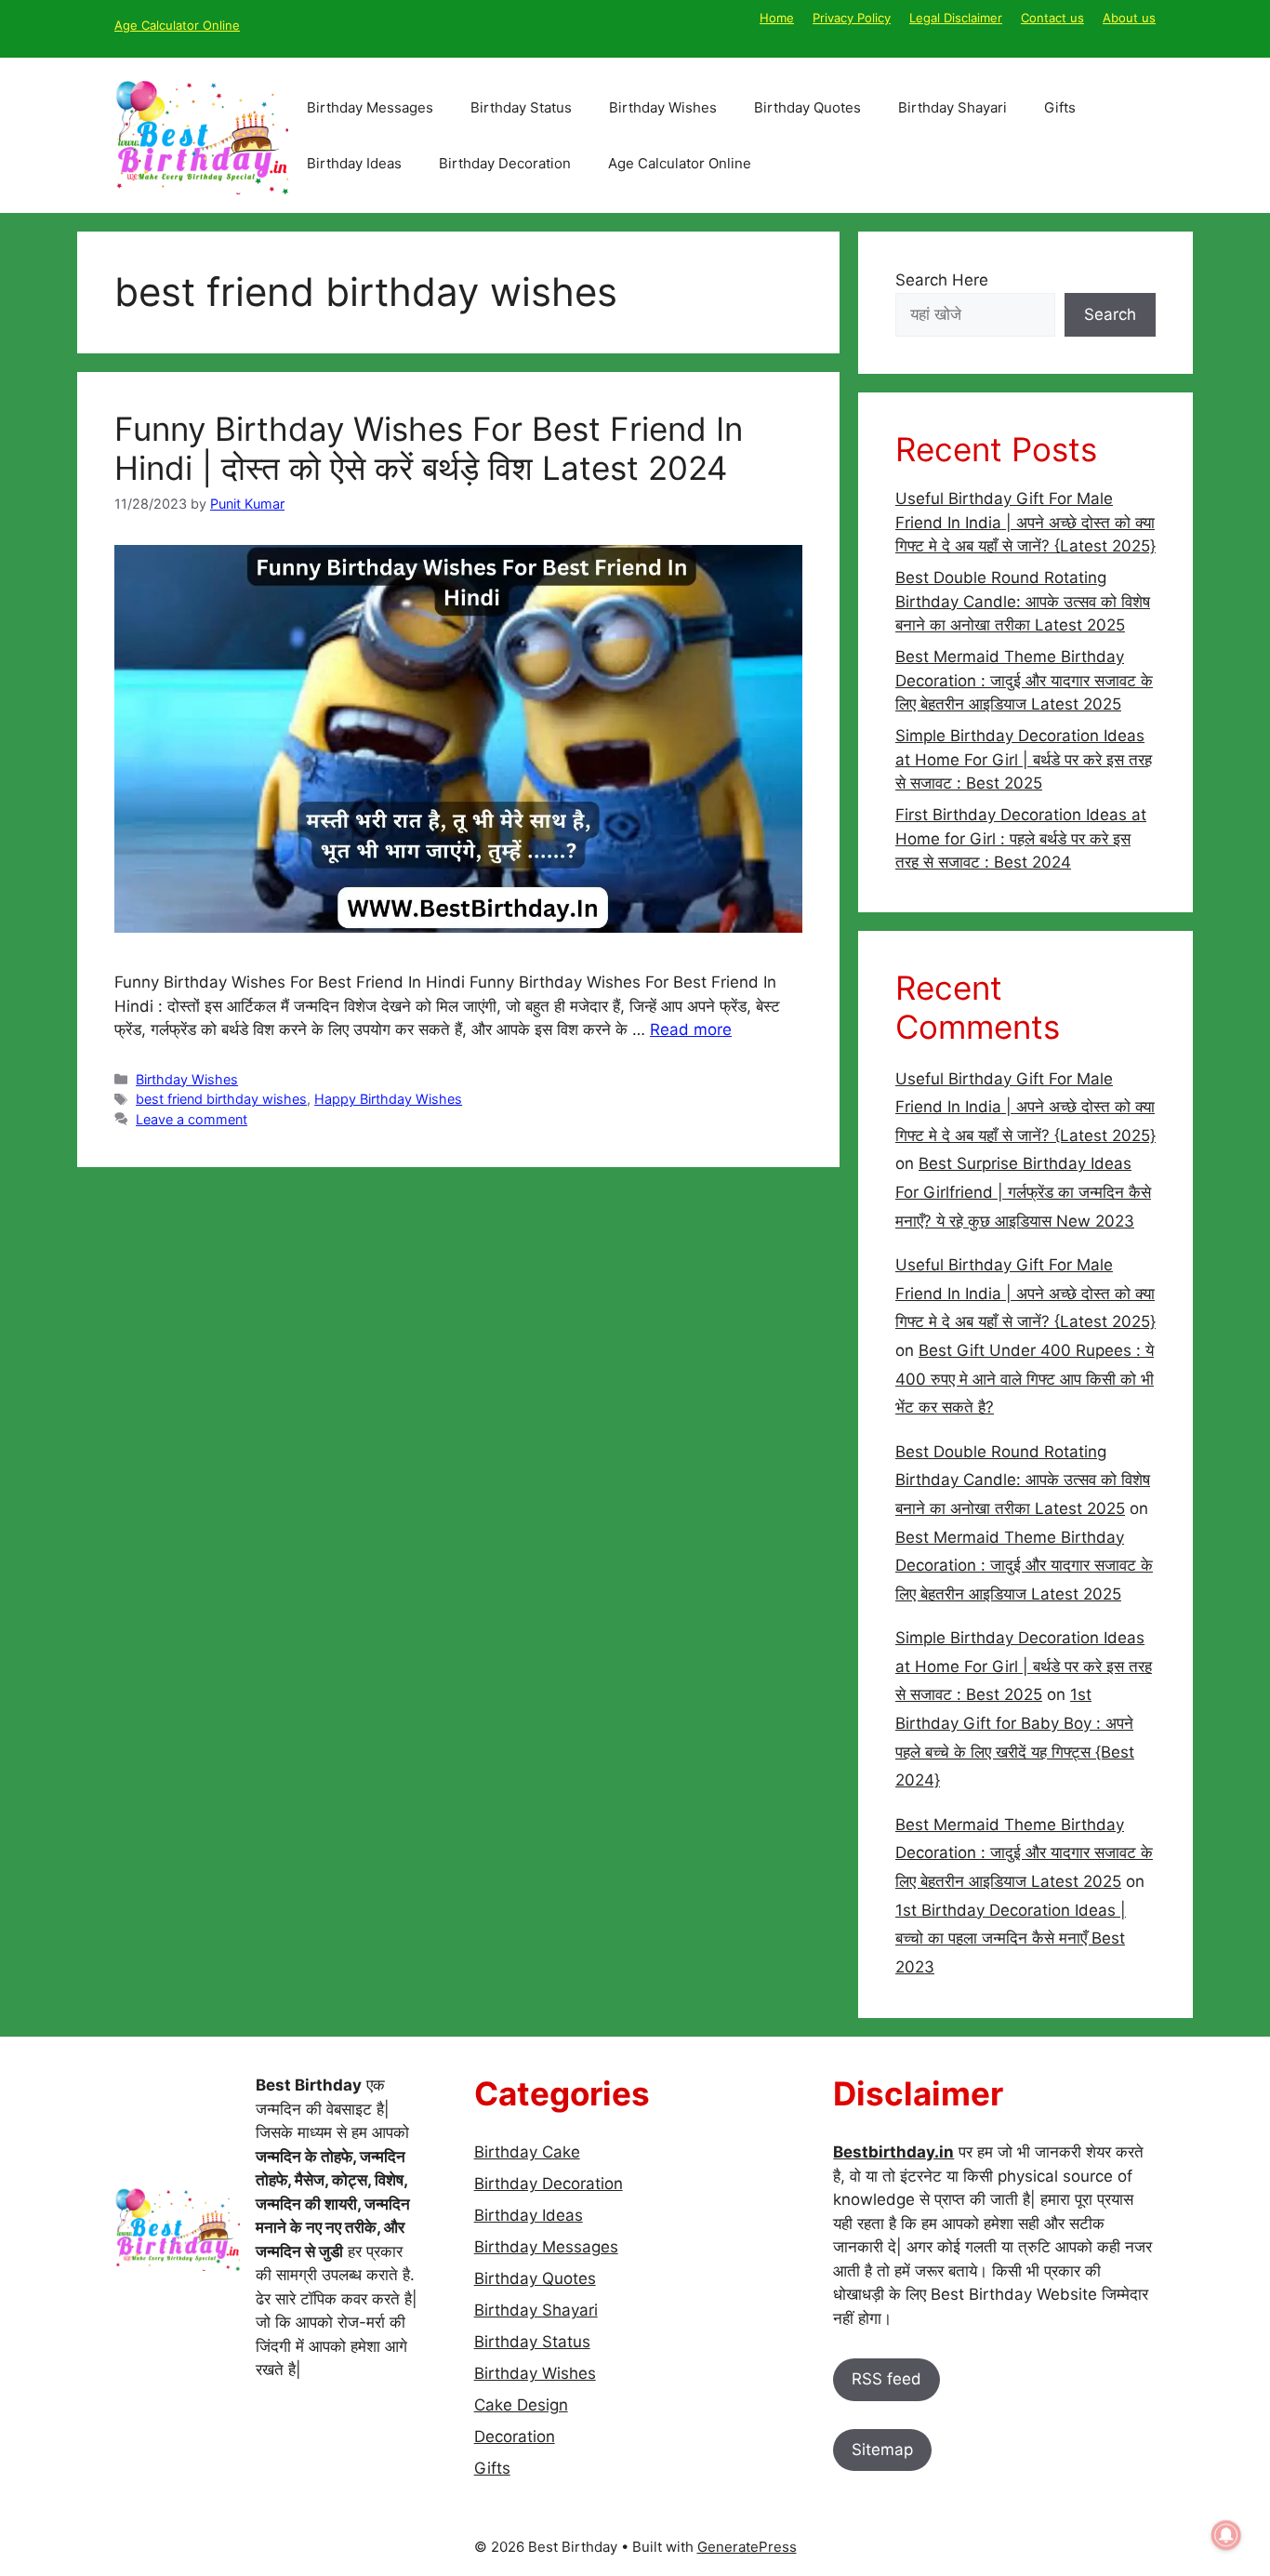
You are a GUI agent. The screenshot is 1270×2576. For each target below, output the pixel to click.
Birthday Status (521, 107)
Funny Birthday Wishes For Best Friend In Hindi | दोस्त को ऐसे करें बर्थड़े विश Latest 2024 (429, 448)
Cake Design (521, 2405)
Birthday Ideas (354, 163)
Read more (691, 1029)
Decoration (515, 2437)
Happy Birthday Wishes (388, 1099)
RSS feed (886, 2379)
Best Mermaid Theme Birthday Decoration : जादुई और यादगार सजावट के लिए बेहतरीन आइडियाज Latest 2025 (1024, 680)
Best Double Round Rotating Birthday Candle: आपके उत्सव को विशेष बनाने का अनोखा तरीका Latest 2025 (1023, 601)
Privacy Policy (852, 18)
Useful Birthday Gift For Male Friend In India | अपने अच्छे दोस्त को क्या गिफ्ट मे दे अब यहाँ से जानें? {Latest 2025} (1025, 522)
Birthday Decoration (505, 163)
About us (1129, 18)
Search (1110, 314)
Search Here (942, 280)
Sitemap (882, 2450)
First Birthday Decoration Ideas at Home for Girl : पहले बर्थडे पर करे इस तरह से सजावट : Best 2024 (1021, 838)
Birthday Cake (527, 2152)
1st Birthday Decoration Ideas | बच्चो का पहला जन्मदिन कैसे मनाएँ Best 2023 (1011, 1939)
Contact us (1052, 18)
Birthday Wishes (663, 107)
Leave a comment (192, 1119)
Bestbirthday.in (893, 2152)
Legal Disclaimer (956, 18)
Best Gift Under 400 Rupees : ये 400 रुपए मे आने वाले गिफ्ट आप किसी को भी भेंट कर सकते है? (1025, 1379)
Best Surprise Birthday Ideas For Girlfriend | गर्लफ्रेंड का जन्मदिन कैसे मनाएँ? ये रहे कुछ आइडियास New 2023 (1023, 1192)
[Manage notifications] (1226, 2535)
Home (777, 18)
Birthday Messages (370, 107)
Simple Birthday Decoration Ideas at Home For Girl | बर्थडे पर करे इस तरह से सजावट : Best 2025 (1024, 759)
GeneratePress (747, 2547)
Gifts (1060, 107)
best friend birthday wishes (221, 1099)
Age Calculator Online (177, 25)
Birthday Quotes (807, 107)
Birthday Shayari (952, 107)
